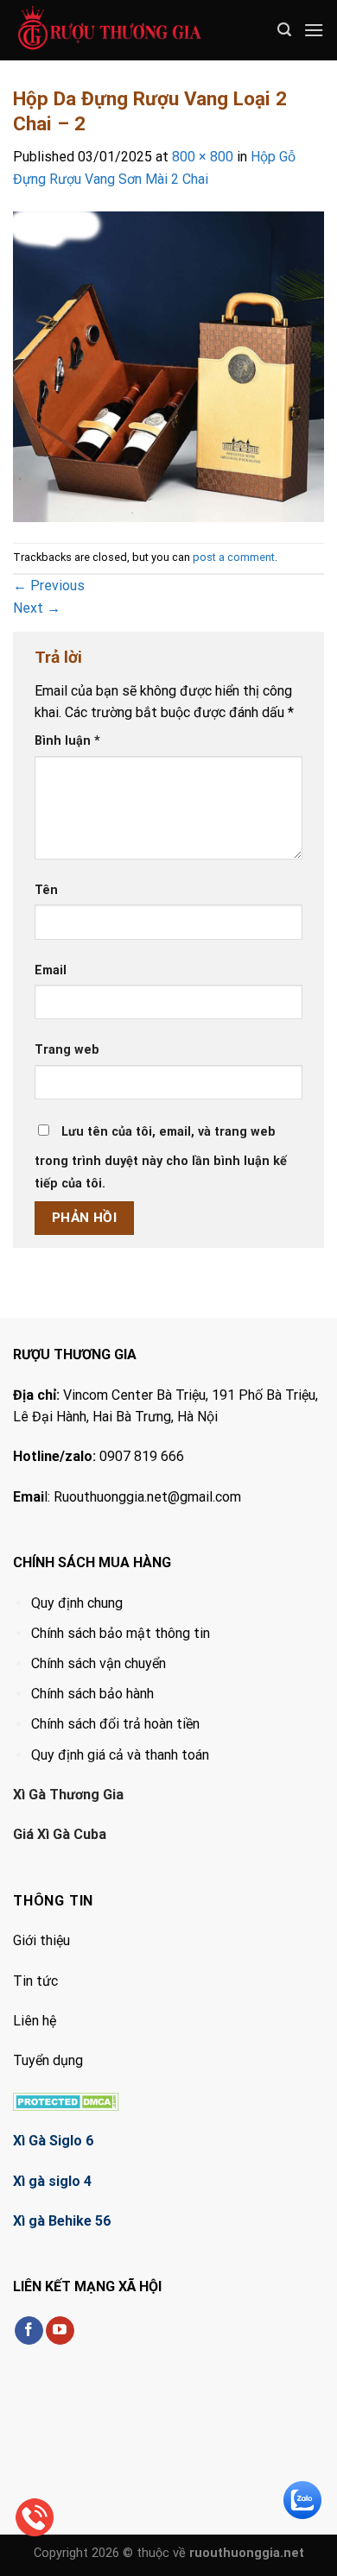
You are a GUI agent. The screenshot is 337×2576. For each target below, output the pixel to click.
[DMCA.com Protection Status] (66, 2101)
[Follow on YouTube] (60, 2331)
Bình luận (67, 741)
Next (37, 608)
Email (51, 970)
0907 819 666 (142, 1456)
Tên (46, 890)
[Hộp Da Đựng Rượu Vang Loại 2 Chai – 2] (168, 365)
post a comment (234, 557)
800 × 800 (203, 157)
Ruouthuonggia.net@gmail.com (147, 1497)
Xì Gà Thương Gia (68, 1795)
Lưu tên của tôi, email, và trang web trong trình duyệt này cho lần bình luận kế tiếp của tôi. (161, 1158)
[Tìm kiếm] (284, 30)
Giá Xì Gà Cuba (60, 1834)
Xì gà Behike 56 (62, 2221)
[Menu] (314, 30)
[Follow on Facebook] (29, 2331)
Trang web (67, 1050)
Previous (49, 586)
